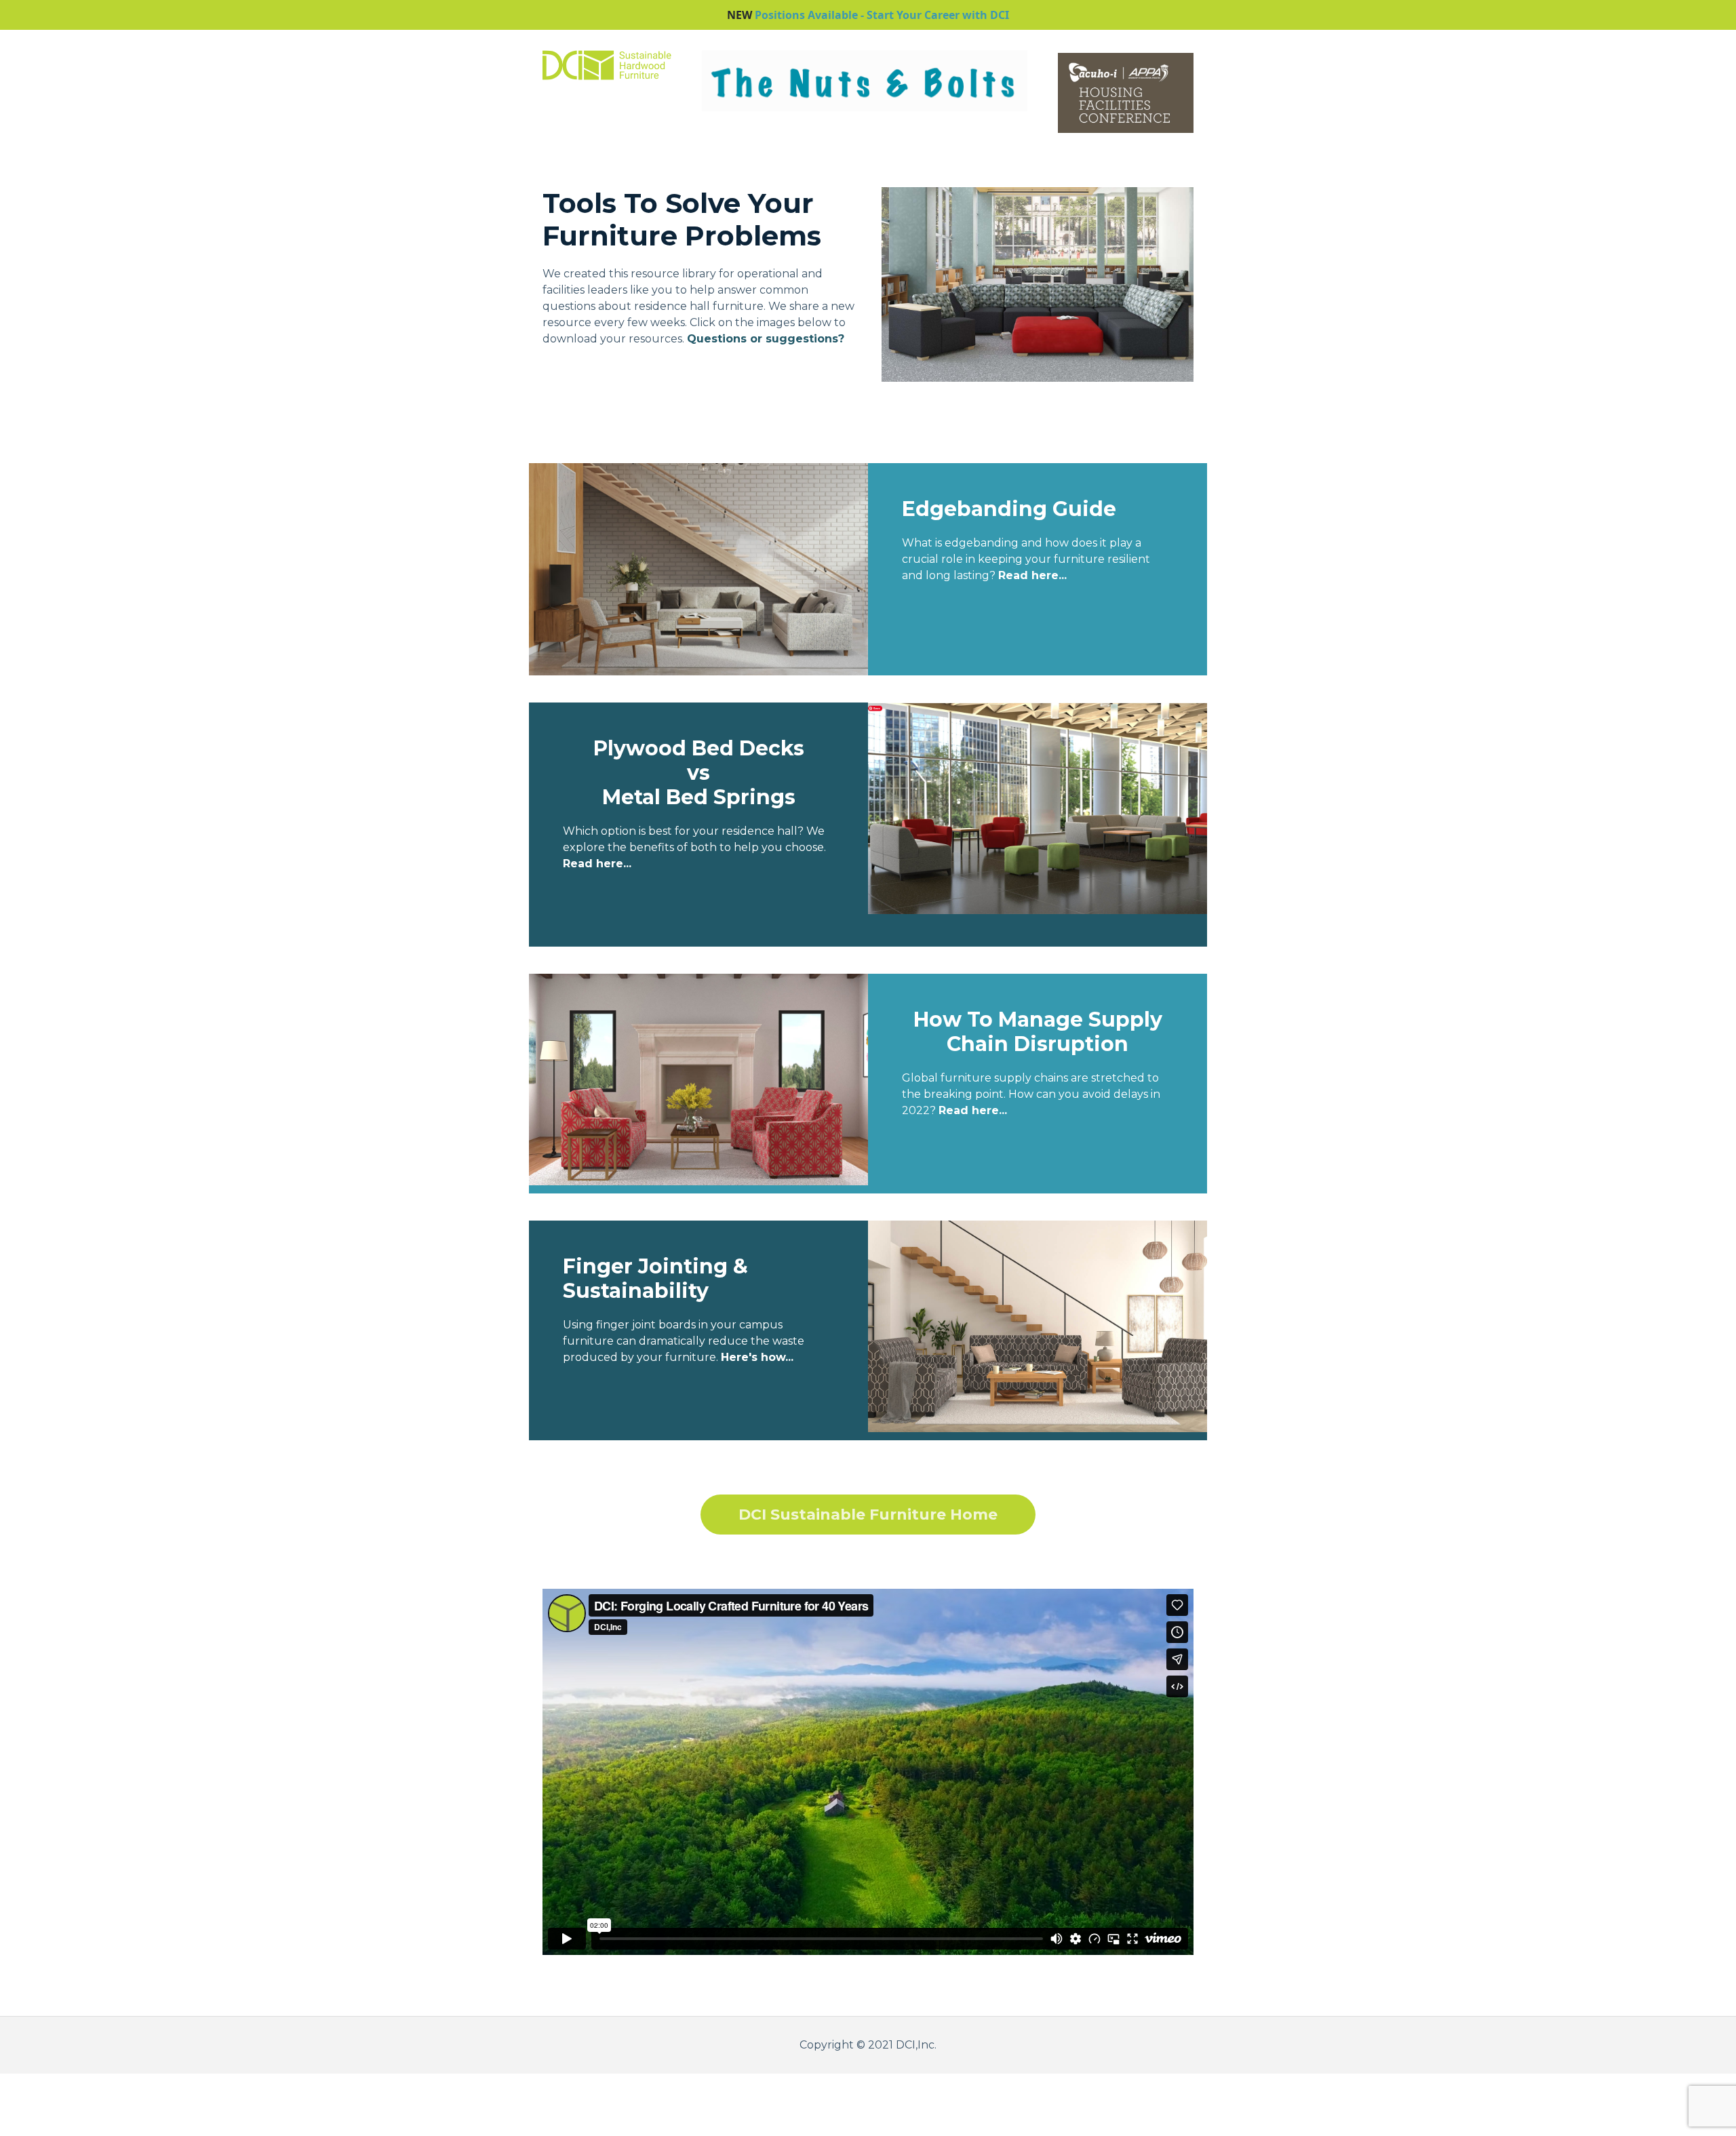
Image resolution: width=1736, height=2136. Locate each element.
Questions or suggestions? (766, 339)
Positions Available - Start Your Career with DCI (882, 15)
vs (698, 773)
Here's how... (757, 1357)
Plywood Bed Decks (699, 748)
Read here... (597, 864)
